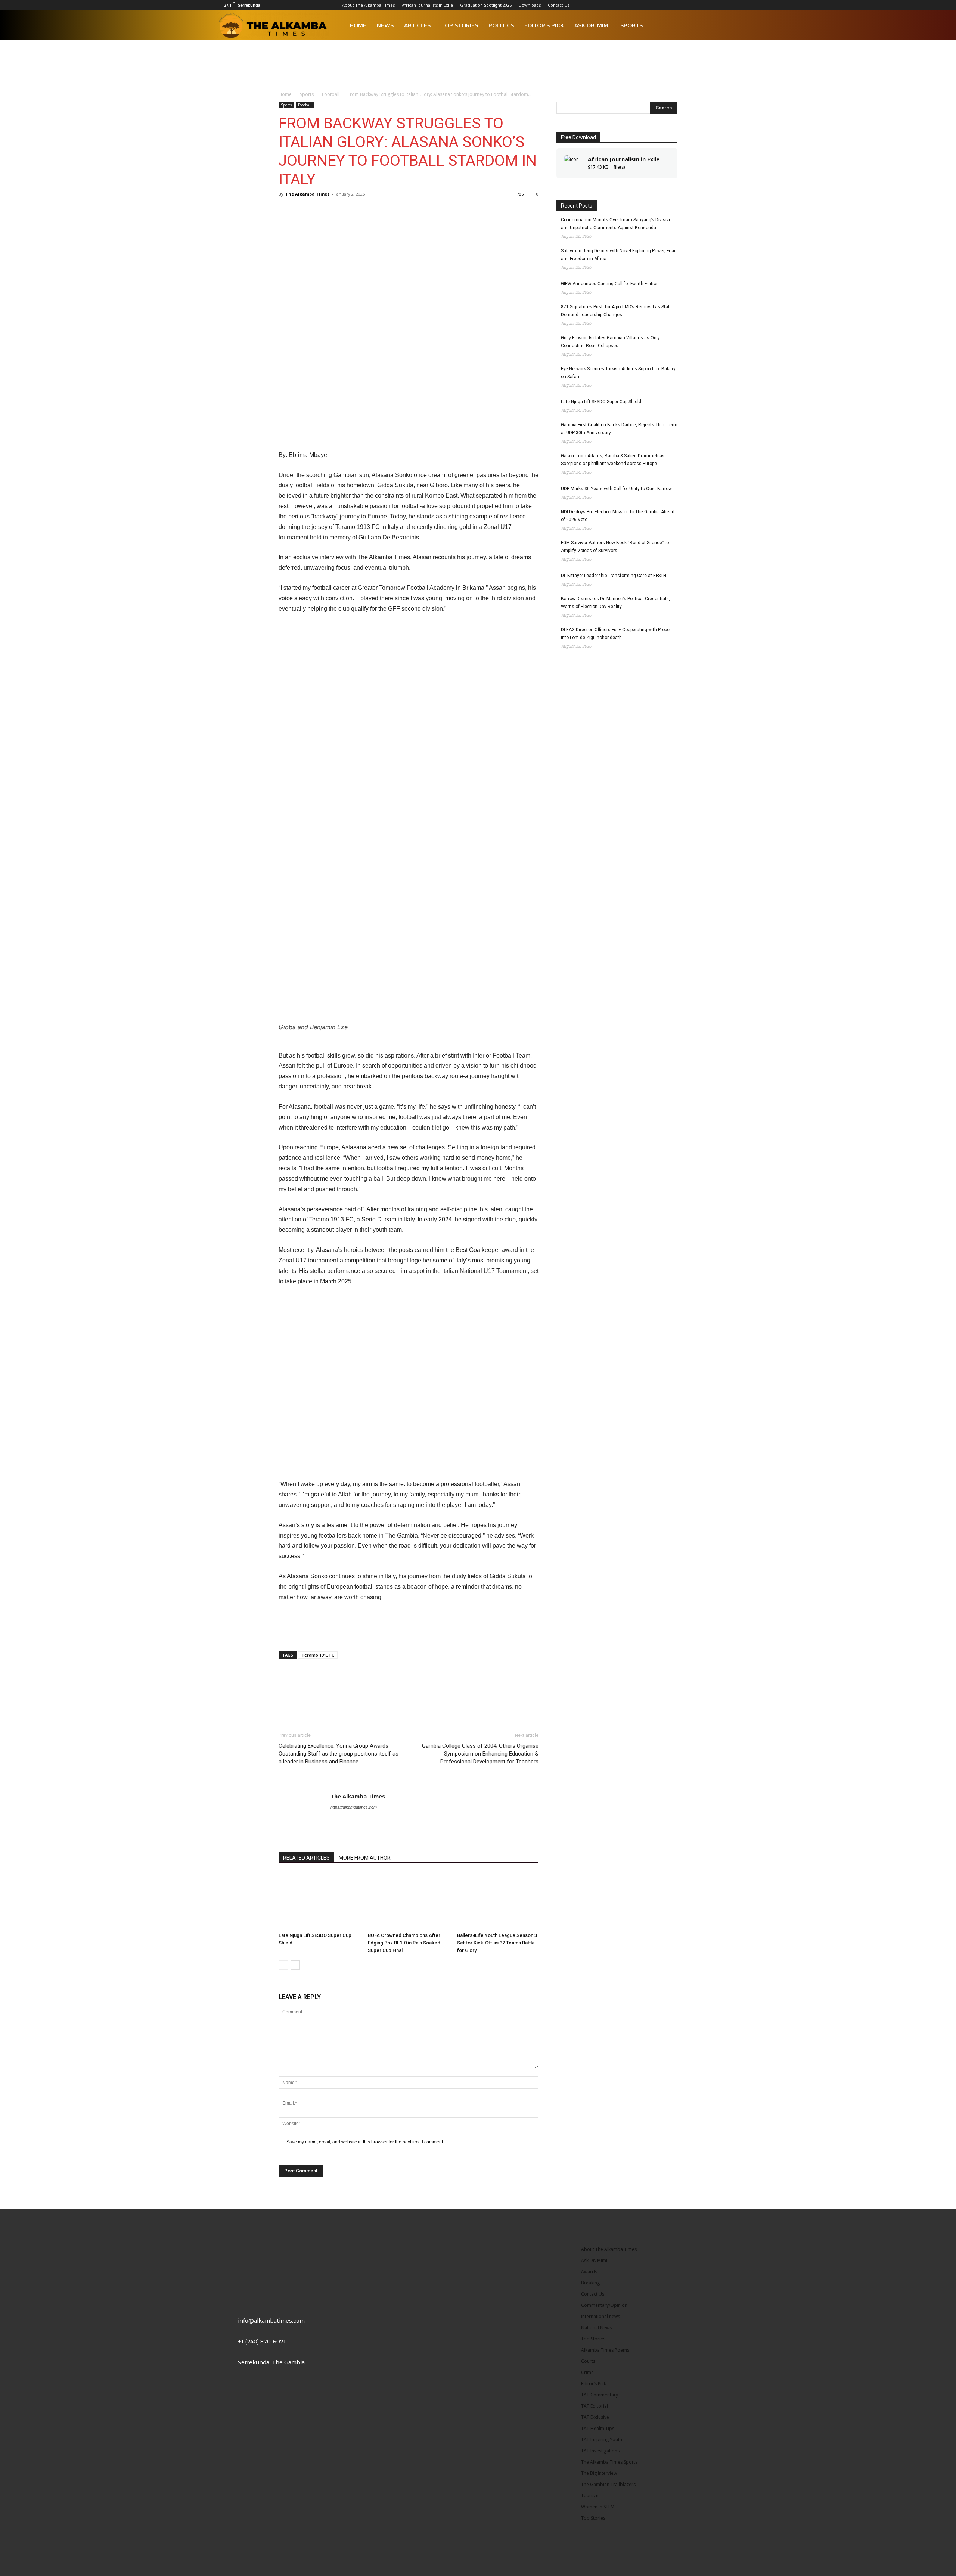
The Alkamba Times (307, 194)
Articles (417, 25)
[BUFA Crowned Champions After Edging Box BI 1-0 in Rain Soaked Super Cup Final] (409, 1901)
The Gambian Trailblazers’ (609, 2484)
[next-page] (295, 1965)
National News (596, 2328)
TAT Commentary (600, 2395)
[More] (338, 211)
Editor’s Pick (544, 25)
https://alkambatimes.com (354, 1807)
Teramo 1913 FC (318, 1655)
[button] (730, 26)
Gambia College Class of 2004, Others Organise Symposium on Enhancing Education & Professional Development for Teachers (480, 1754)
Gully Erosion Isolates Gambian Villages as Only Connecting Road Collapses (610, 342)
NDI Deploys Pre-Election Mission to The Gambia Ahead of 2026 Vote (618, 516)
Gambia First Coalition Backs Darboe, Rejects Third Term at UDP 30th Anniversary (619, 429)
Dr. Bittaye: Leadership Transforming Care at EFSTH (614, 576)
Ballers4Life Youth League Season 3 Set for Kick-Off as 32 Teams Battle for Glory (497, 1943)
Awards (589, 2272)
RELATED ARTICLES (306, 1858)
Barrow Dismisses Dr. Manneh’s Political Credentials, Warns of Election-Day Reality (615, 603)
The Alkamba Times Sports (609, 2462)
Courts (588, 2361)
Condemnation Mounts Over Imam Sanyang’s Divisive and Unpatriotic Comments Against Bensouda (616, 224)
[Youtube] (734, 5)
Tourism (590, 2496)
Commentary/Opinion (604, 2305)
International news (600, 2316)
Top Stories (460, 25)
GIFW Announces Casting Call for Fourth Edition (610, 284)
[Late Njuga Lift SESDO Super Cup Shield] (319, 1901)
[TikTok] (709, 5)
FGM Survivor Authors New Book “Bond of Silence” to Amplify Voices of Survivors (615, 547)
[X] (721, 5)
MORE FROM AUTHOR (365, 1858)
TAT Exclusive (595, 2417)
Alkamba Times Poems (605, 2350)
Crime (587, 2372)
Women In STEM (598, 2507)
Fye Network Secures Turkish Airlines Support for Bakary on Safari (618, 373)
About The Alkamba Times (368, 5)
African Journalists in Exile (427, 5)
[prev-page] (283, 1965)
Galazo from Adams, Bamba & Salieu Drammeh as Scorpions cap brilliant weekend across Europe (613, 460)
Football (331, 94)
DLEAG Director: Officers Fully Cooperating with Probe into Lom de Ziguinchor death (615, 634)
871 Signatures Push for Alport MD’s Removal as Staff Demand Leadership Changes (616, 311)
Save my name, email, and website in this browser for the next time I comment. (365, 2142)
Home (358, 25)
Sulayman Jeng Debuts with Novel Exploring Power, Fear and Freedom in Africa (618, 255)
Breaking (590, 2283)
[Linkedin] (672, 5)
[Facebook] (648, 5)
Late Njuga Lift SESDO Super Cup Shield (601, 402)
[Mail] (685, 5)
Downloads (530, 5)
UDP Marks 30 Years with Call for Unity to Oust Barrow (616, 489)
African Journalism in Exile (624, 159)
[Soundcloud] (697, 5)
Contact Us (558, 5)
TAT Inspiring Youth (602, 2440)
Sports (631, 25)
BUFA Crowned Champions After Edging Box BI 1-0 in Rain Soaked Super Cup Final (404, 1943)
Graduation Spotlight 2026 (486, 5)
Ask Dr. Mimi (592, 25)
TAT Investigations (600, 2451)
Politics (501, 25)
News (385, 25)
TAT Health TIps (598, 2428)
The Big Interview (599, 2473)
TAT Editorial (595, 2406)
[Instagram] (660, 5)
